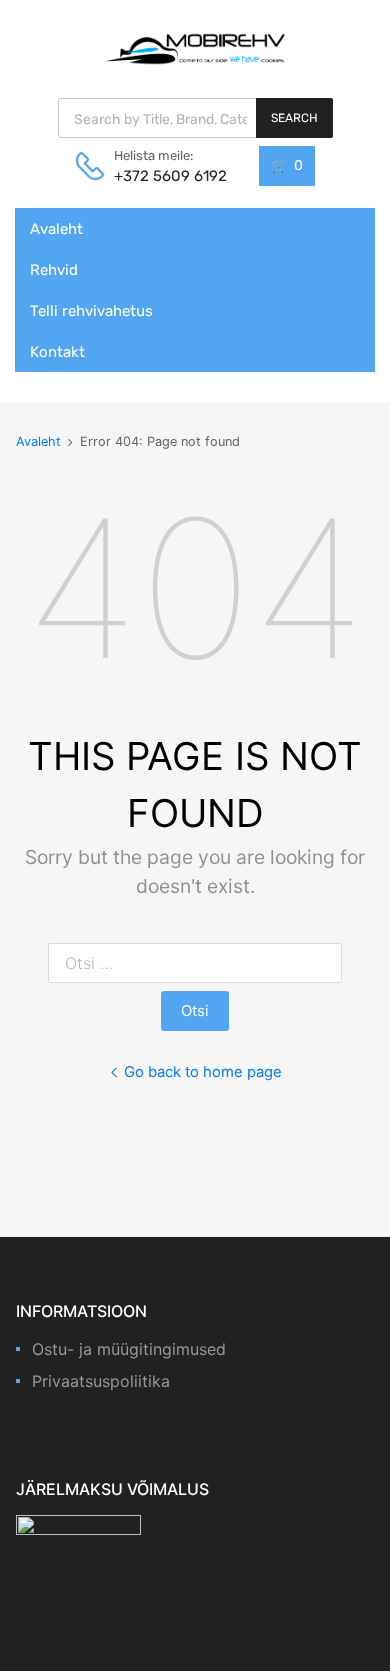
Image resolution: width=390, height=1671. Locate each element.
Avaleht (56, 229)
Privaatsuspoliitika (101, 1381)
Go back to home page (203, 1072)
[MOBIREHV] (195, 48)
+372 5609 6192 (163, 176)
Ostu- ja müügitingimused (129, 1349)
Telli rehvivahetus (91, 311)
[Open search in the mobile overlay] (195, 118)
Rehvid (54, 270)
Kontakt (57, 352)
